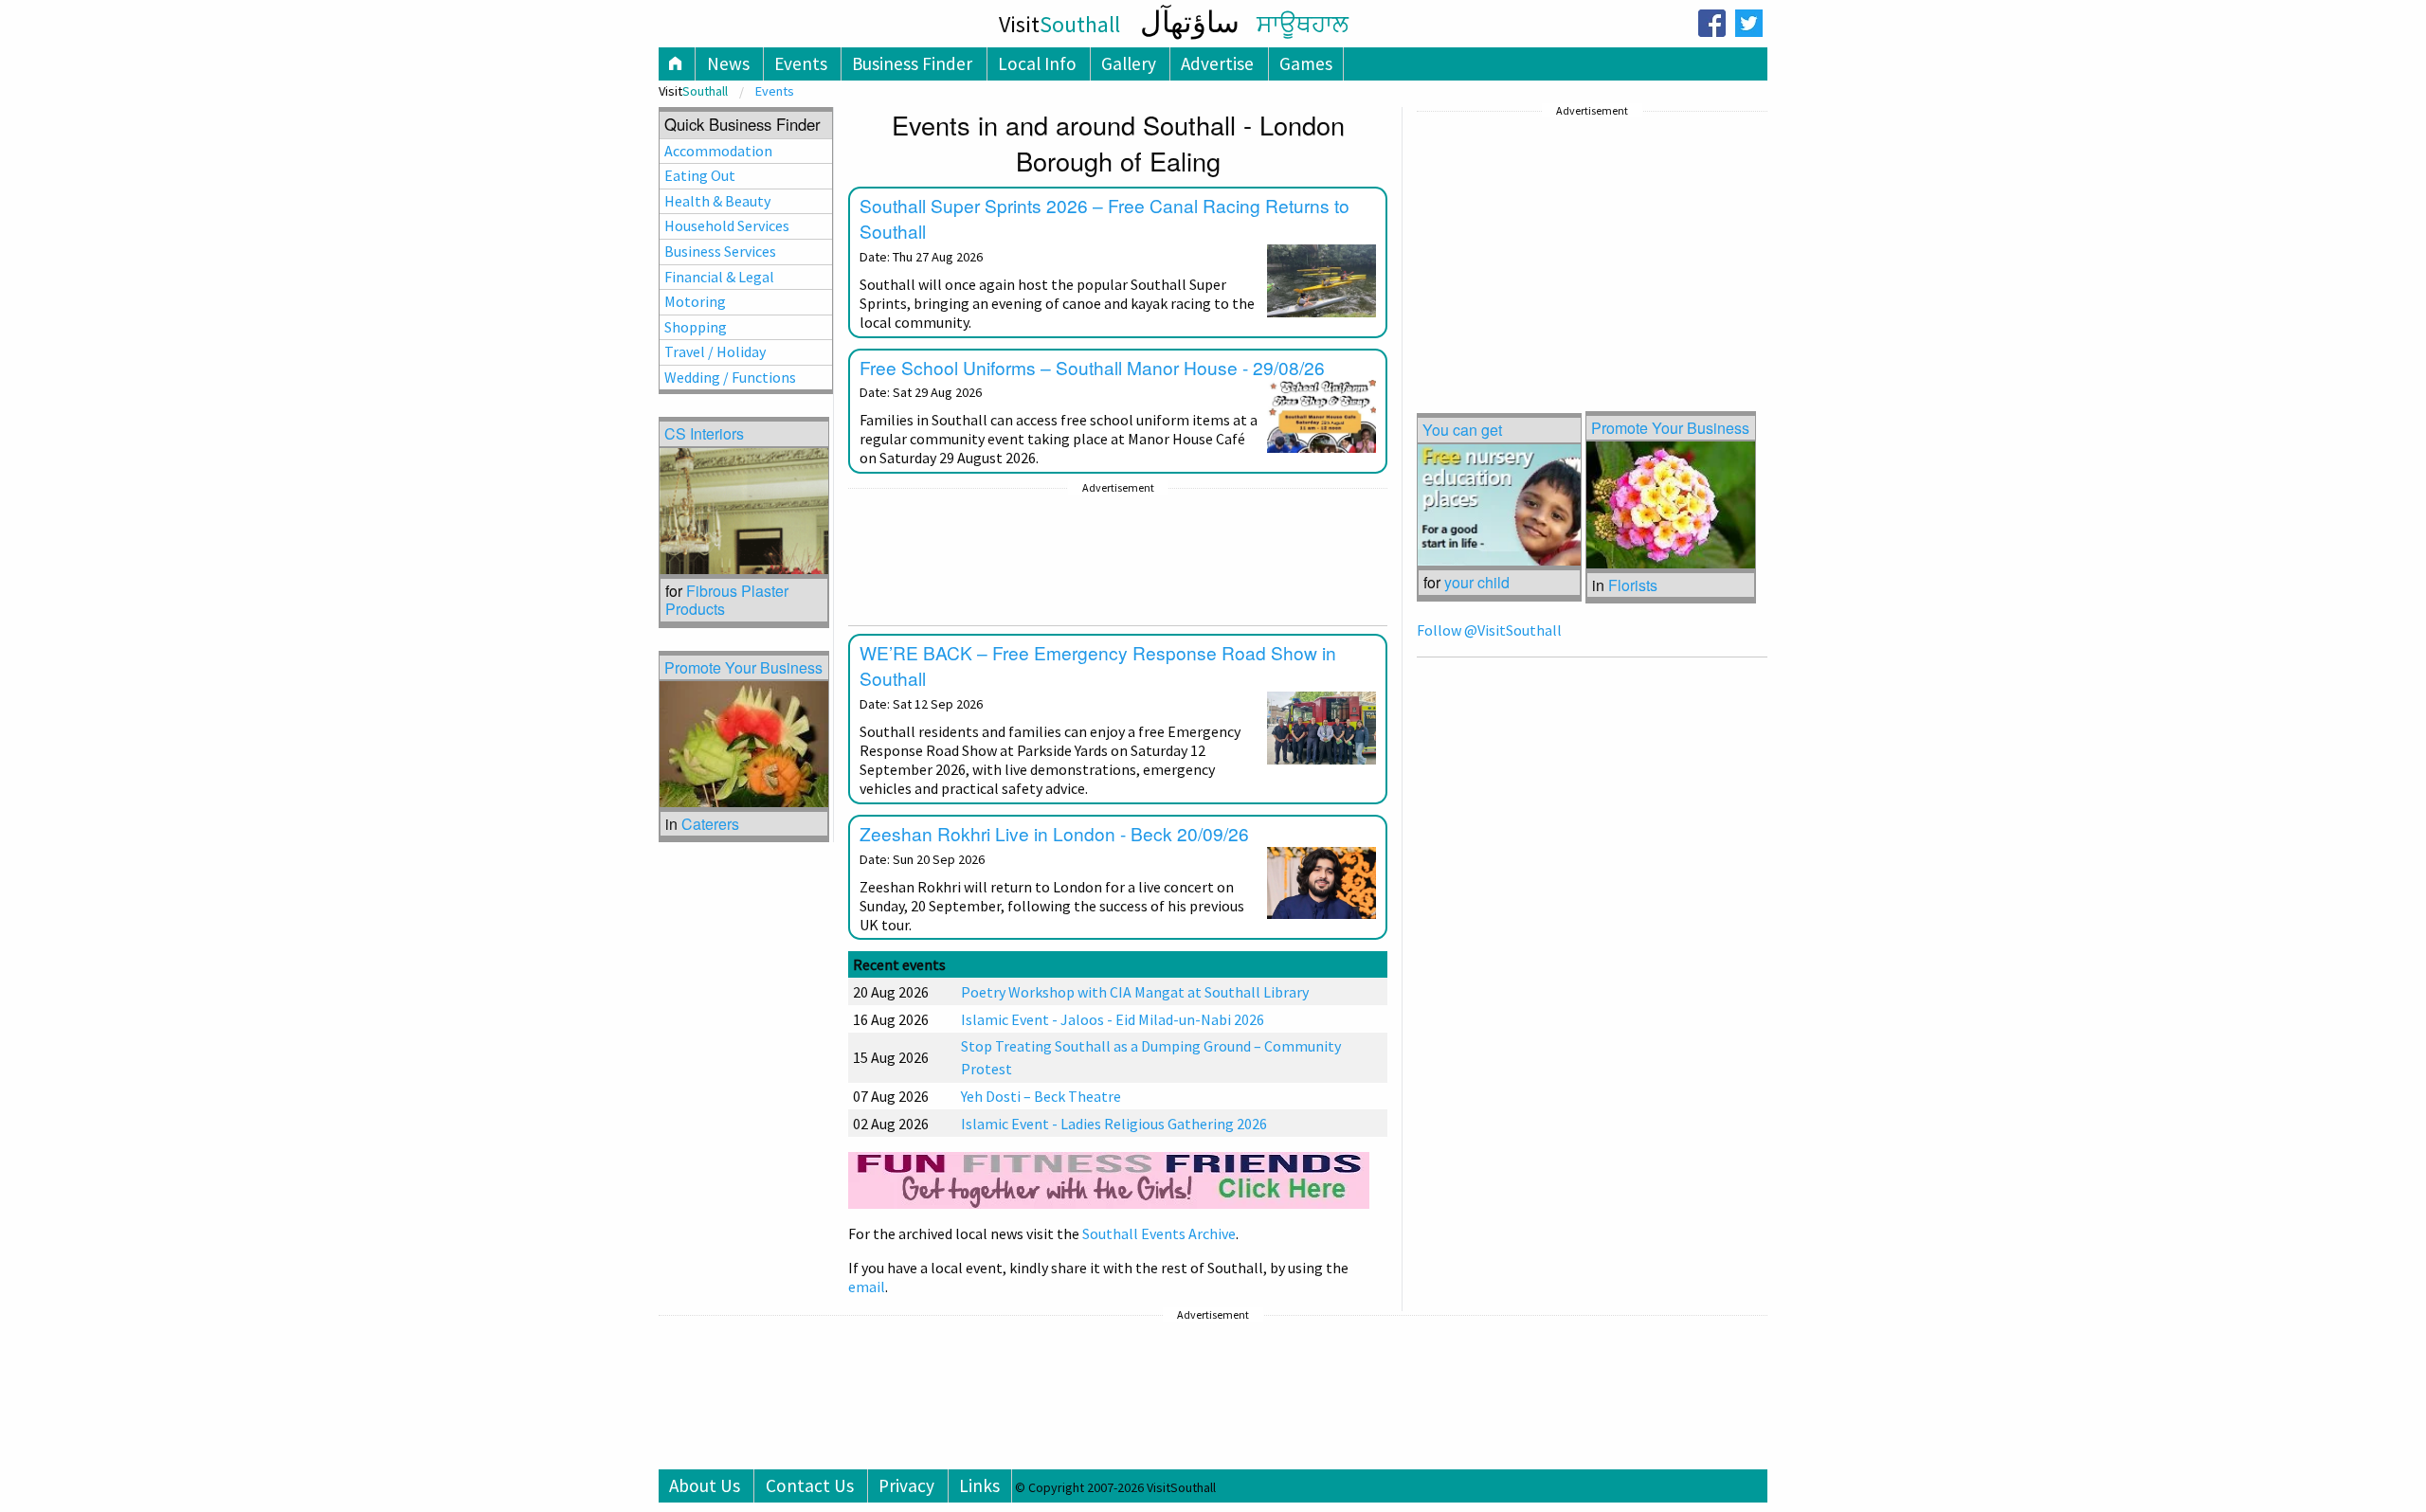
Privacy (906, 1485)
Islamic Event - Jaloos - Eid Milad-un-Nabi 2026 (1113, 1019)
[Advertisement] (1118, 557)
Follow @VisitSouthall (1489, 630)
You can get (1462, 430)
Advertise (1217, 63)
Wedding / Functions (730, 377)
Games (1306, 63)
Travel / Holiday (715, 351)
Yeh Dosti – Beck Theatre (1041, 1096)
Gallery (1129, 63)
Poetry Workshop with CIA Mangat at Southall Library (1135, 992)
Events (801, 63)
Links (979, 1485)
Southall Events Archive (1159, 1233)
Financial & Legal (719, 277)
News (728, 63)
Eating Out (700, 175)
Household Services (727, 225)
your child (1477, 582)
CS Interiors (704, 433)
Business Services (720, 251)
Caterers (710, 824)
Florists (1633, 585)
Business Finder (912, 63)
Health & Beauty (717, 201)
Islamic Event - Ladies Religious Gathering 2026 (1114, 1124)
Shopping (696, 327)
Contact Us (810, 1485)
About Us (705, 1485)
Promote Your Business (1670, 428)
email (867, 1287)
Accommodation (718, 151)
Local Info (1037, 63)
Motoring (695, 301)
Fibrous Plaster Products (727, 600)
